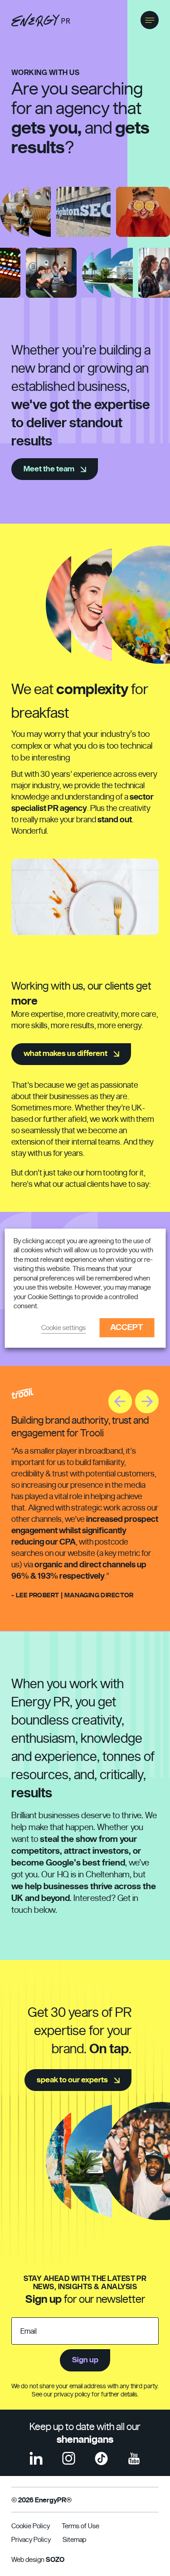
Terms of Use (80, 2526)
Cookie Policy (31, 2526)
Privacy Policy (31, 2540)
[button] (150, 20)
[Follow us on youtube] (134, 2458)
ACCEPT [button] (127, 1328)
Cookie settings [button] (63, 1328)
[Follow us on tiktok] (101, 2458)
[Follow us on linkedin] (36, 2458)
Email (29, 2331)
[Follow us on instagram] (69, 2458)
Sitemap (74, 2540)
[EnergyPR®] (41, 20)
